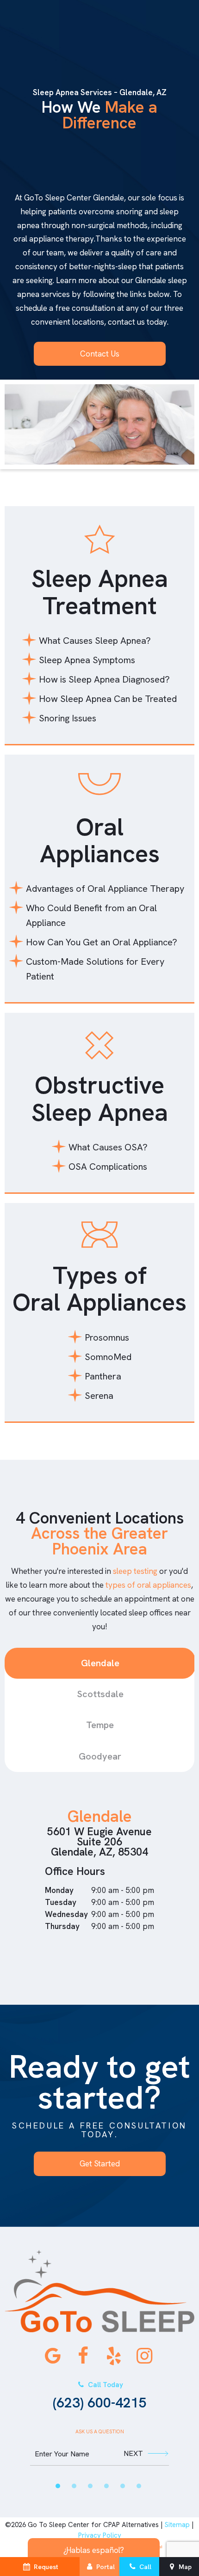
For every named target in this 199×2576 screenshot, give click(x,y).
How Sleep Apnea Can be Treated (108, 699)
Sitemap (177, 2525)
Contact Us (100, 354)
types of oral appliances (148, 1585)
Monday (59, 1890)
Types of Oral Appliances (99, 1289)
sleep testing (135, 1571)
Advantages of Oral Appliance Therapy (105, 889)
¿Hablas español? (94, 2550)
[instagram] (144, 2356)
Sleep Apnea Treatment (100, 592)
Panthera (103, 1376)
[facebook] (83, 2356)
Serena (99, 1396)
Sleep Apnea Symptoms (87, 660)
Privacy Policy (100, 2535)
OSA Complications (108, 1167)
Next (133, 2453)
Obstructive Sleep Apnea (100, 1098)
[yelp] (114, 2356)
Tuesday (61, 1902)
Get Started (100, 2164)
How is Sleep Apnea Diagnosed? (104, 679)
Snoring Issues (68, 718)
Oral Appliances (100, 840)
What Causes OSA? (108, 1147)
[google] (53, 2356)
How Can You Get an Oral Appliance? (102, 942)
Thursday (62, 1926)
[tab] (58, 2486)
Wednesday (66, 1914)
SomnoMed (108, 1357)
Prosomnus (107, 1337)
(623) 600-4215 (100, 2396)
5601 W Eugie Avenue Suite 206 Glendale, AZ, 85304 (99, 1842)
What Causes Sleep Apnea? (95, 641)
